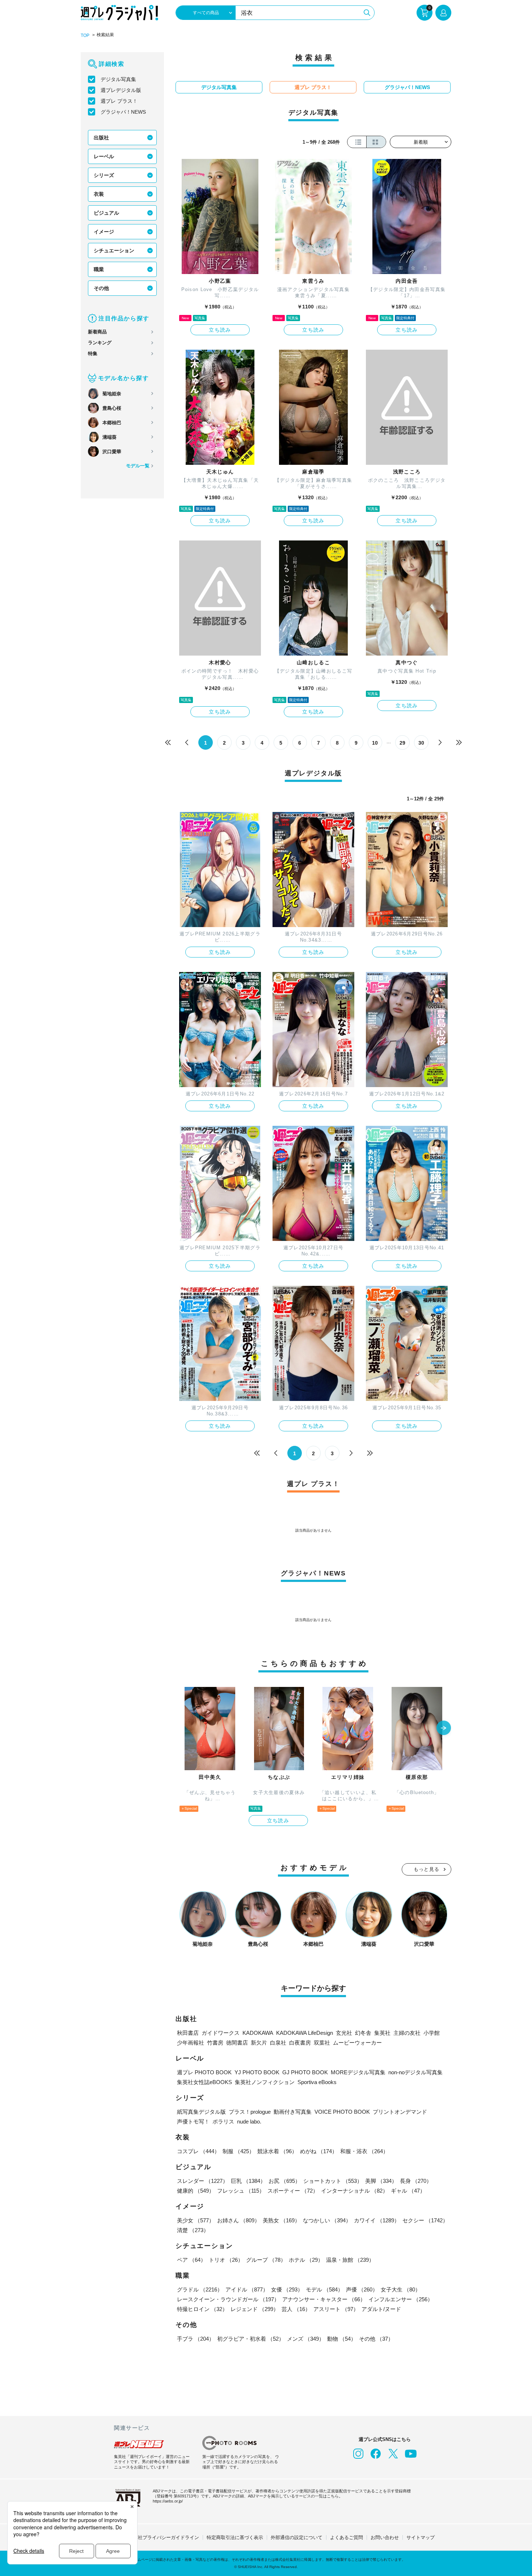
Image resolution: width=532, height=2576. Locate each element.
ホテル (306, 2260)
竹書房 (215, 2043)
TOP (85, 35)
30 (421, 743)
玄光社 (344, 2033)
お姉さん (238, 2220)
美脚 (381, 2181)
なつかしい (327, 2220)
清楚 (193, 2230)
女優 (287, 2289)
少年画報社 (191, 2043)
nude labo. (249, 2122)
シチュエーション (114, 251)
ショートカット (333, 2181)
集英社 (382, 2033)
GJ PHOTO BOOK (305, 2072)
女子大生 (401, 2289)
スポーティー (293, 2191)
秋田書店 (188, 2033)
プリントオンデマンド (400, 2112)
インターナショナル (354, 2191)
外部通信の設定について (297, 2537)
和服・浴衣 (364, 2151)
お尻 (284, 2181)
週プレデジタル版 (121, 90)
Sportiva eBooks (317, 2082)
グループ (266, 2260)
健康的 (196, 2191)
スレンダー (202, 2181)
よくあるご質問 (347, 2537)
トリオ (226, 2260)
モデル (324, 2289)
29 (402, 743)
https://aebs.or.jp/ (168, 2501)
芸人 (296, 2309)
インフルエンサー (401, 2299)
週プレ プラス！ (119, 101)
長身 (416, 2181)
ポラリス (223, 2122)
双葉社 (322, 2043)
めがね (319, 2151)
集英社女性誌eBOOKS (204, 2082)
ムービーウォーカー (357, 2043)
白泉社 (278, 2043)
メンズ (306, 2339)
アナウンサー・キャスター (324, 2299)
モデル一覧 (138, 466)
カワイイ (377, 2220)
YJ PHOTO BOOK (257, 2072)
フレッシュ (241, 2191)
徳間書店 (237, 2043)
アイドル (247, 2289)
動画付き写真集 (293, 2112)
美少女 (196, 2220)
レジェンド (255, 2309)
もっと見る (427, 1869)
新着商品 (97, 332)
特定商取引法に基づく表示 (235, 2537)
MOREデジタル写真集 (358, 2072)
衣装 (99, 194)
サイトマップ (421, 2537)
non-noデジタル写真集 (415, 2072)
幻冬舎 (363, 2033)
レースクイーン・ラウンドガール (228, 2299)
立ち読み (220, 330)
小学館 (432, 2033)
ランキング (100, 343)
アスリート (336, 2309)
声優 (362, 2289)
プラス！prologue (250, 2112)
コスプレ (198, 2151)
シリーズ (104, 175)
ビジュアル (106, 213)
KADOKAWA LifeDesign (305, 2033)
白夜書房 (300, 2043)
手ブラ (196, 2339)
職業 (99, 269)
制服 (238, 2151)
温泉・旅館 (350, 2260)
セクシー (425, 2220)
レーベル (104, 156)
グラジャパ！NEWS (123, 112)
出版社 (101, 138)
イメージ (104, 232)
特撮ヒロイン (202, 2309)
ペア (191, 2260)
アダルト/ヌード (381, 2309)
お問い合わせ (385, 2537)
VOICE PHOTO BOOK (342, 2112)
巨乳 (248, 2181)
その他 (101, 288)
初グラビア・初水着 (251, 2339)
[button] (444, 1729)
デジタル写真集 (118, 79)
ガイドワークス (221, 2033)
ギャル (408, 2191)
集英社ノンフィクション (265, 2082)
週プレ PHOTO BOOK (204, 2072)
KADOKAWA (258, 2033)
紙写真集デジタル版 (201, 2112)
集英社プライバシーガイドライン (164, 2537)
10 (375, 743)
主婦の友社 (407, 2033)
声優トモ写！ (193, 2122)
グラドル (200, 2289)
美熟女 (281, 2220)
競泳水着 (277, 2151)
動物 (342, 2339)
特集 (93, 353)
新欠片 (259, 2043)
